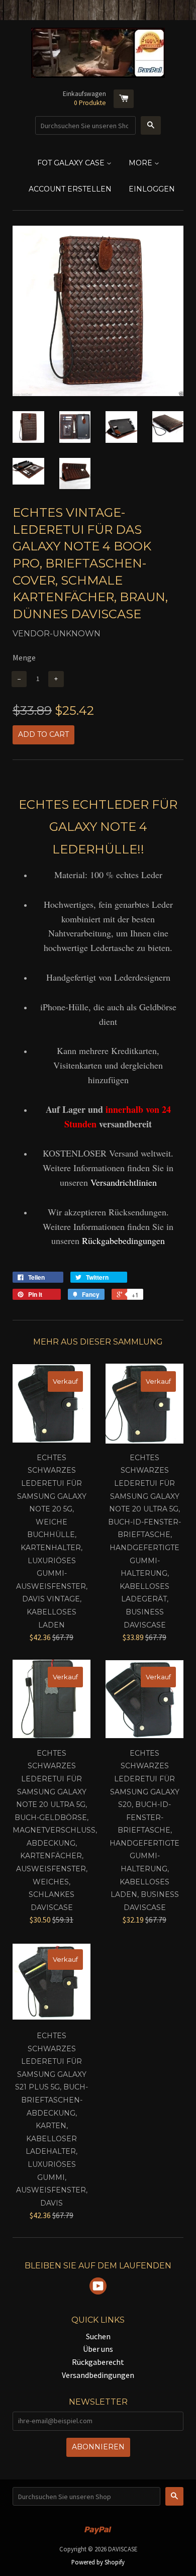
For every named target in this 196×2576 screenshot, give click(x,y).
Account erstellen (70, 189)
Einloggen (152, 189)
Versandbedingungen (98, 2375)
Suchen (98, 2336)
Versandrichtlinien (124, 1182)
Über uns (98, 2349)
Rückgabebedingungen (123, 1241)
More (141, 163)
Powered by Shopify (98, 2562)
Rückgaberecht (98, 2362)
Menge (24, 657)
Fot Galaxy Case (72, 163)
